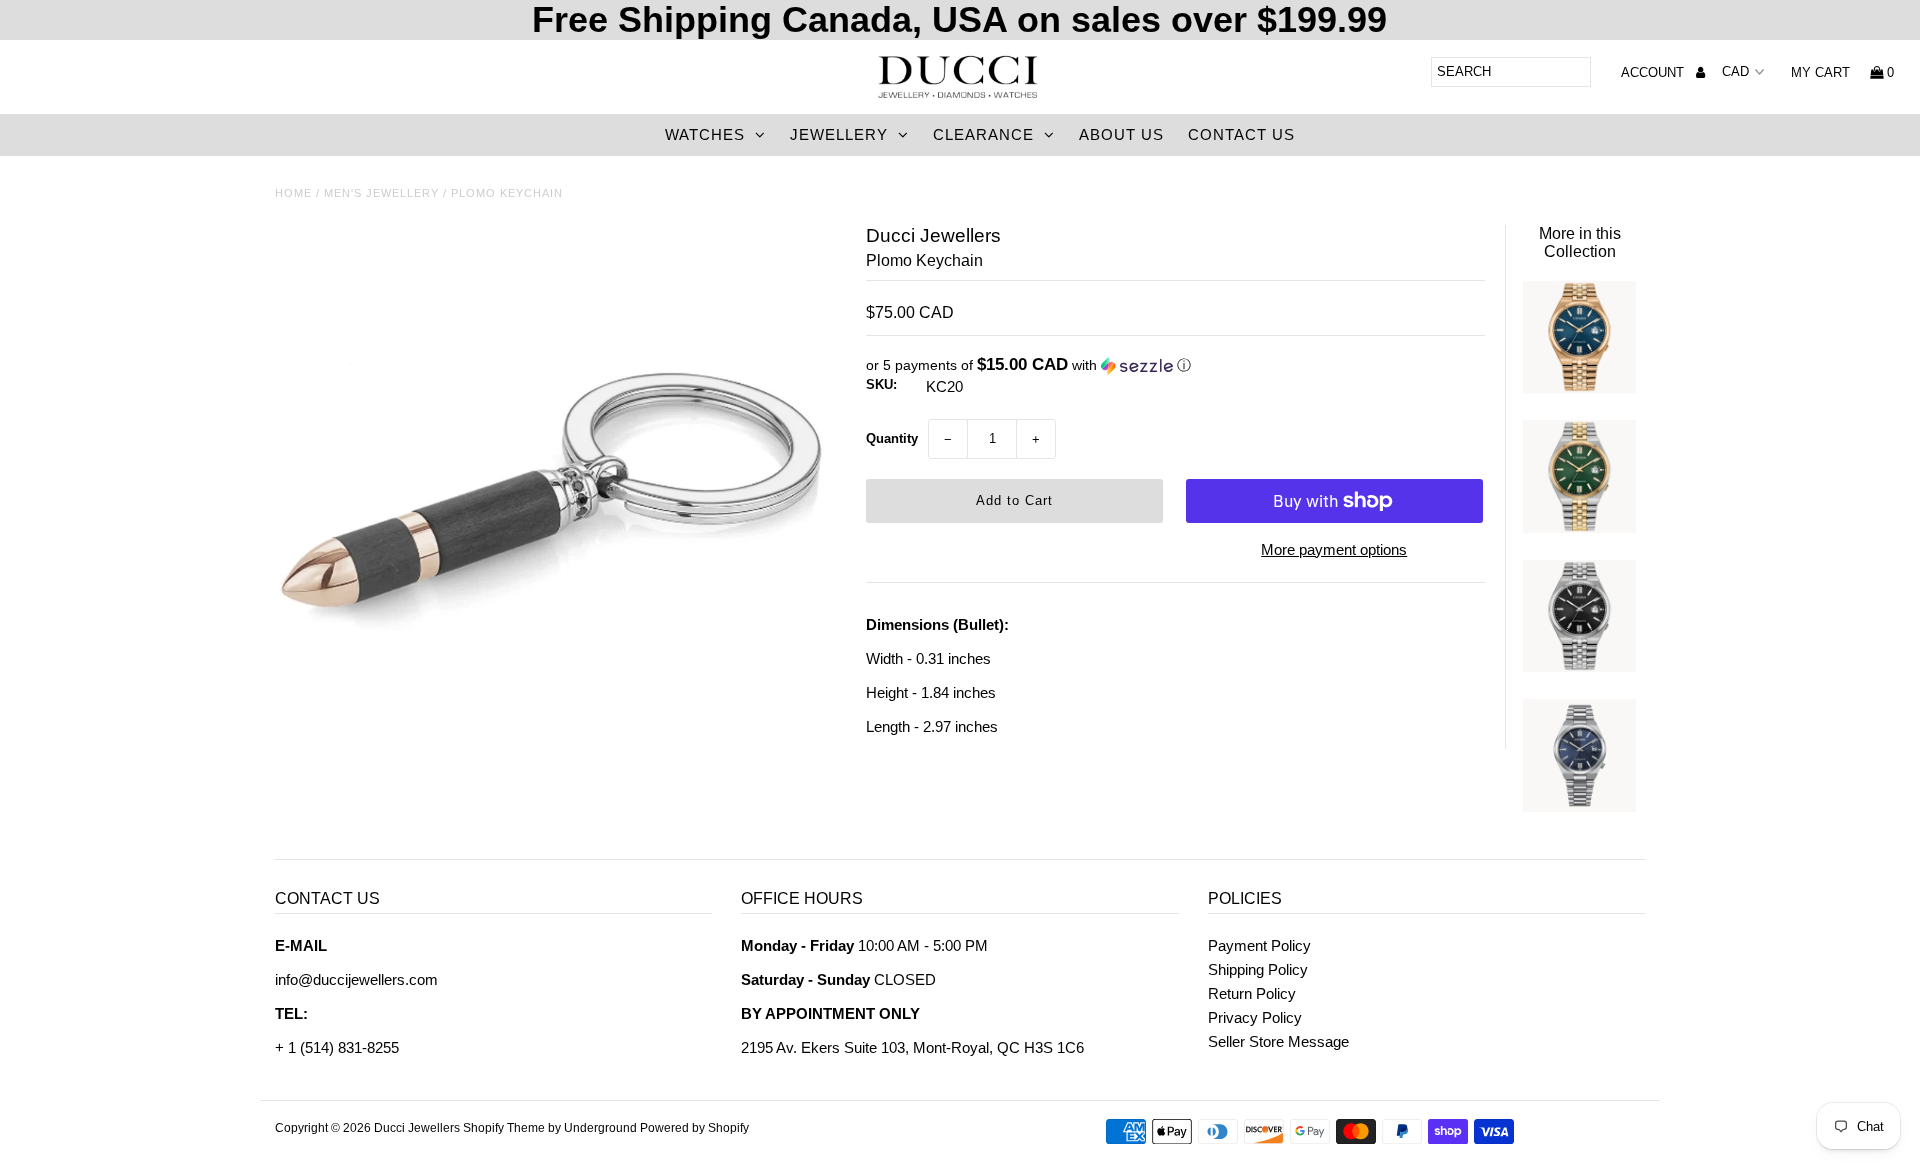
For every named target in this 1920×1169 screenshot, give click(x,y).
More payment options (1334, 549)
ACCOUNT (1654, 72)
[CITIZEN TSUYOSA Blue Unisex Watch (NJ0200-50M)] (1579, 806)
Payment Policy (1259, 945)
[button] (1175, 365)
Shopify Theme (504, 1128)
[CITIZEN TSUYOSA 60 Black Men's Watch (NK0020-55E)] (1579, 666)
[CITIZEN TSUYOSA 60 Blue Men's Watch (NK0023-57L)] (1579, 387)
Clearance (983, 134)
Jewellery (839, 134)
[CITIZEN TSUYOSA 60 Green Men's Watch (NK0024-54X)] (1579, 527)
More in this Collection (1580, 242)
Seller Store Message (1278, 1041)
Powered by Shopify (694, 1128)
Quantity (892, 438)
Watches (705, 134)
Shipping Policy (1258, 969)
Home (293, 193)
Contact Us (1241, 134)
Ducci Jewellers (417, 1128)
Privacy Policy (1255, 1017)
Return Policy (1252, 993)
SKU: (881, 384)
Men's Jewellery (381, 193)
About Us (1121, 134)
